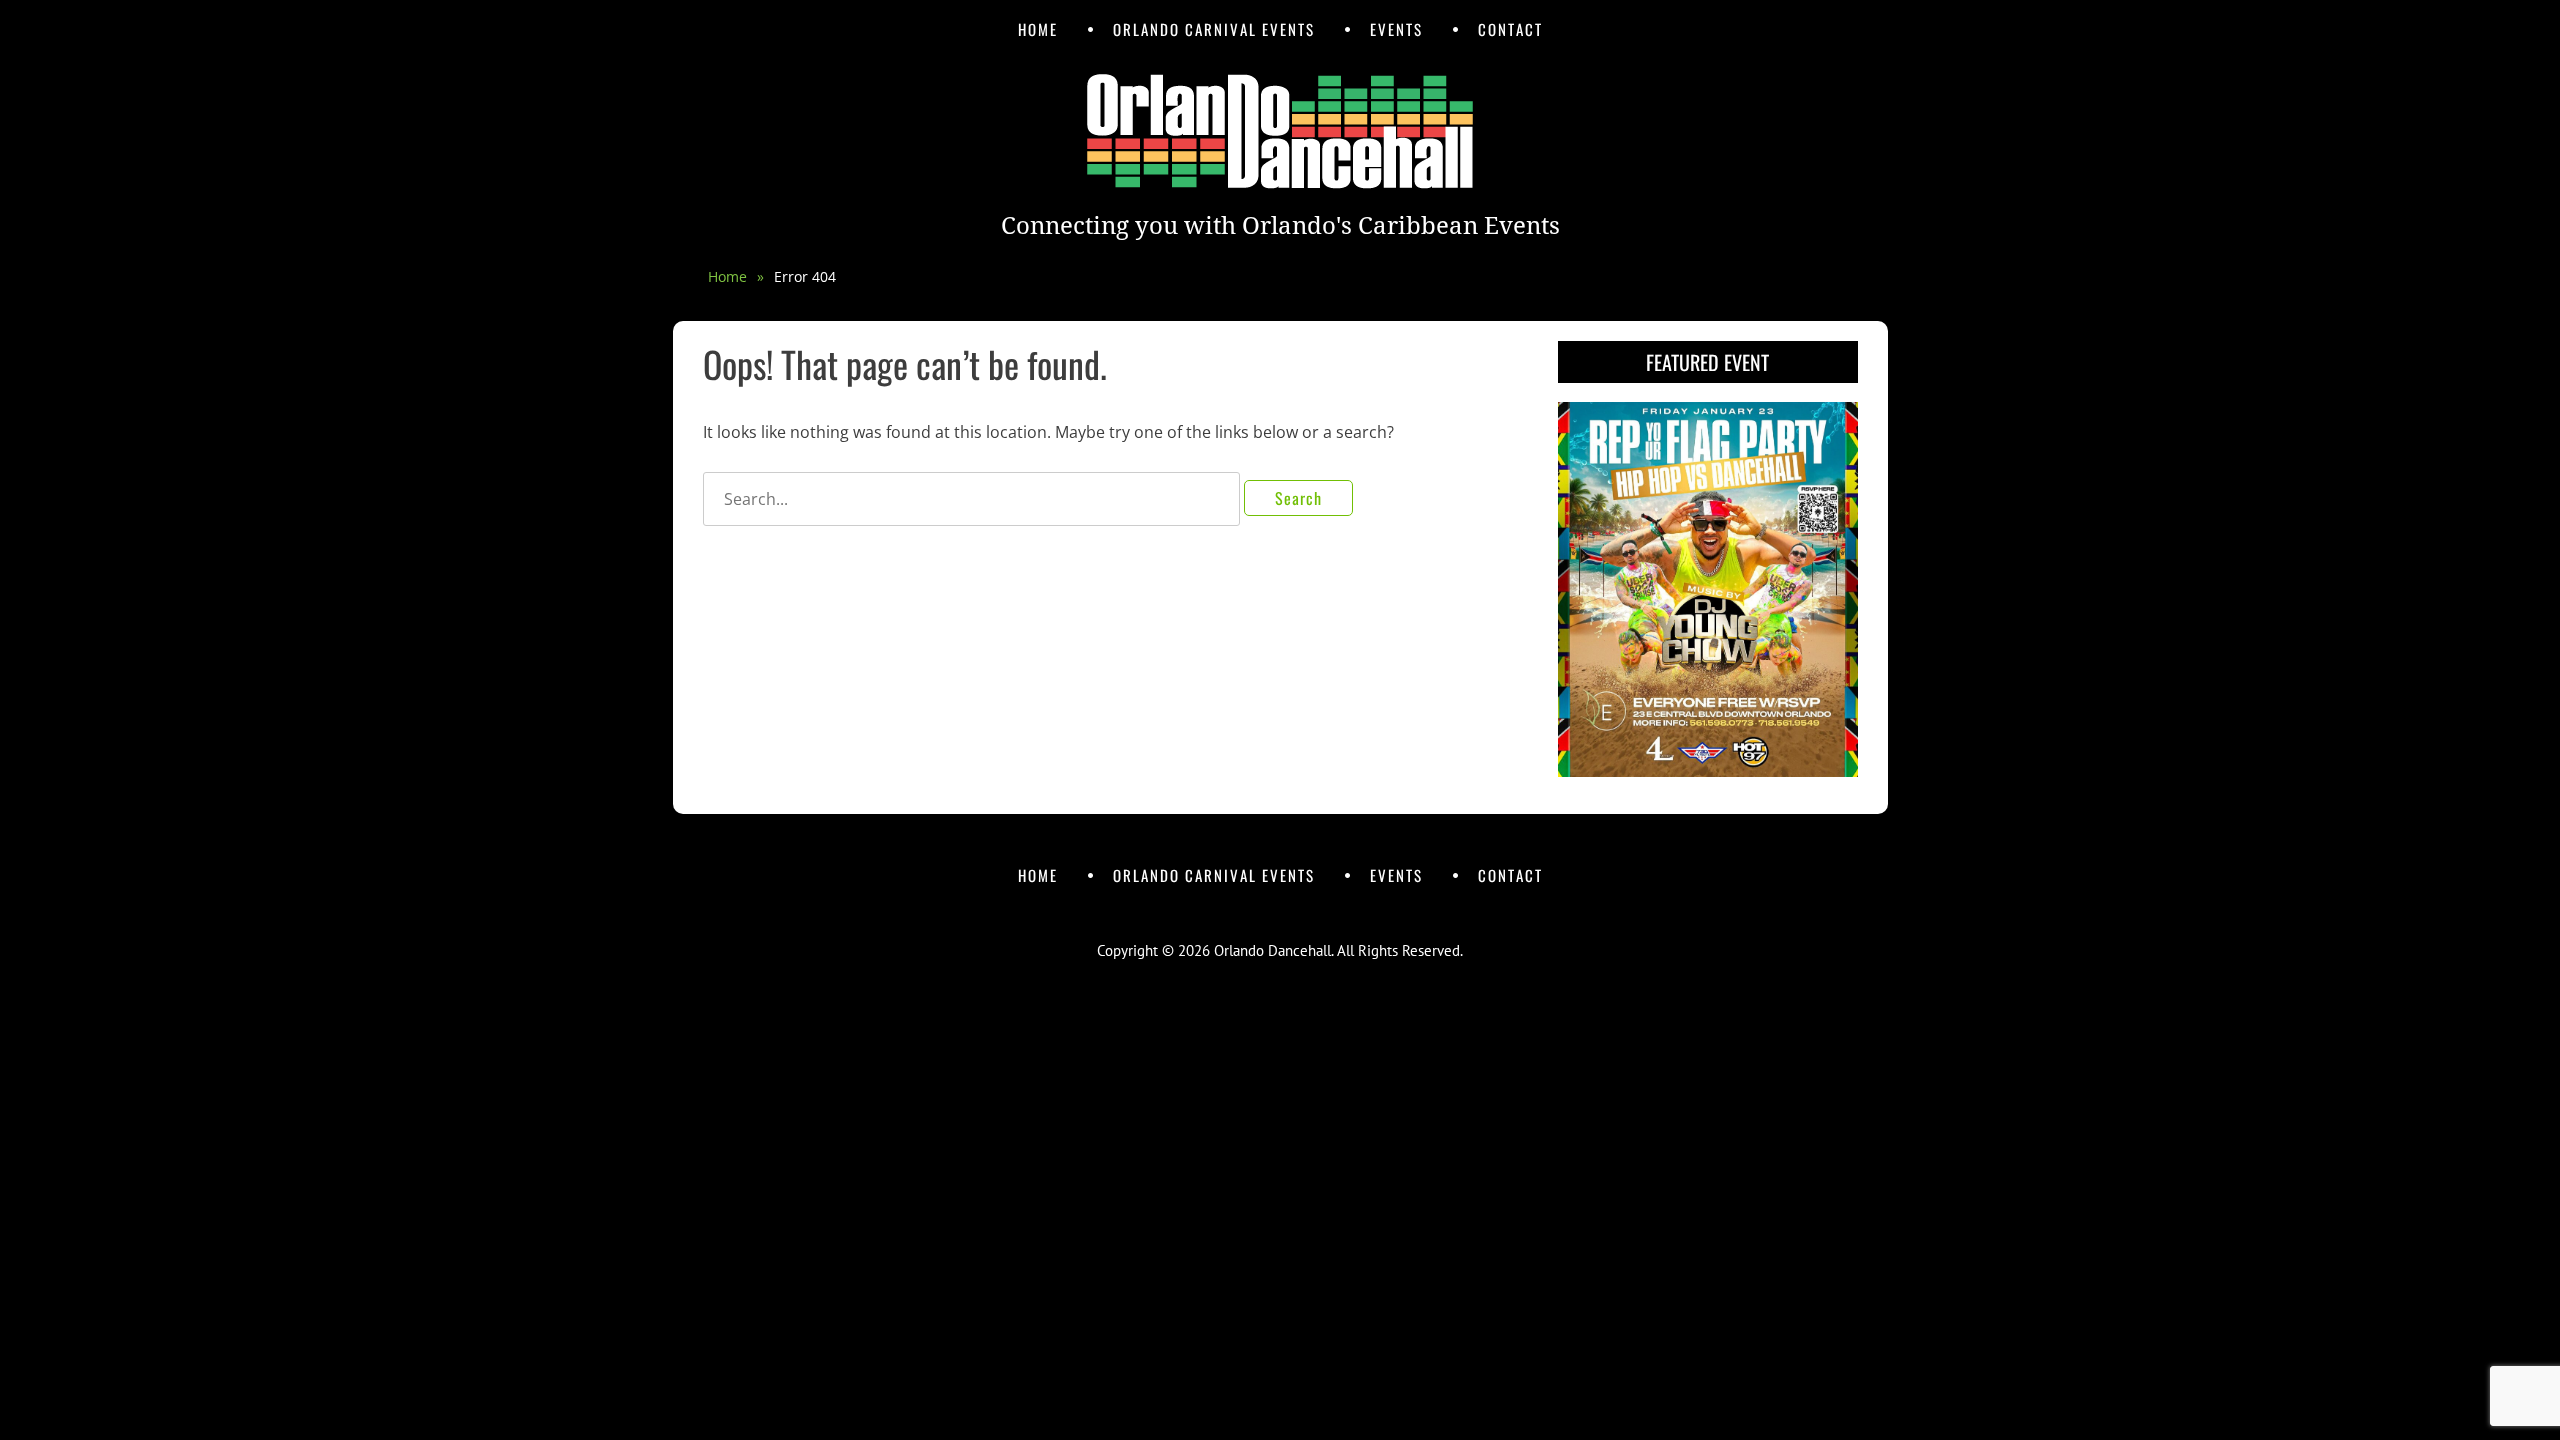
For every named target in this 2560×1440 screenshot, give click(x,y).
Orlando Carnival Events (1214, 29)
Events (1396, 29)
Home (1038, 29)
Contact (1510, 29)
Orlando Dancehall (1272, 950)
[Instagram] (1300, 913)
